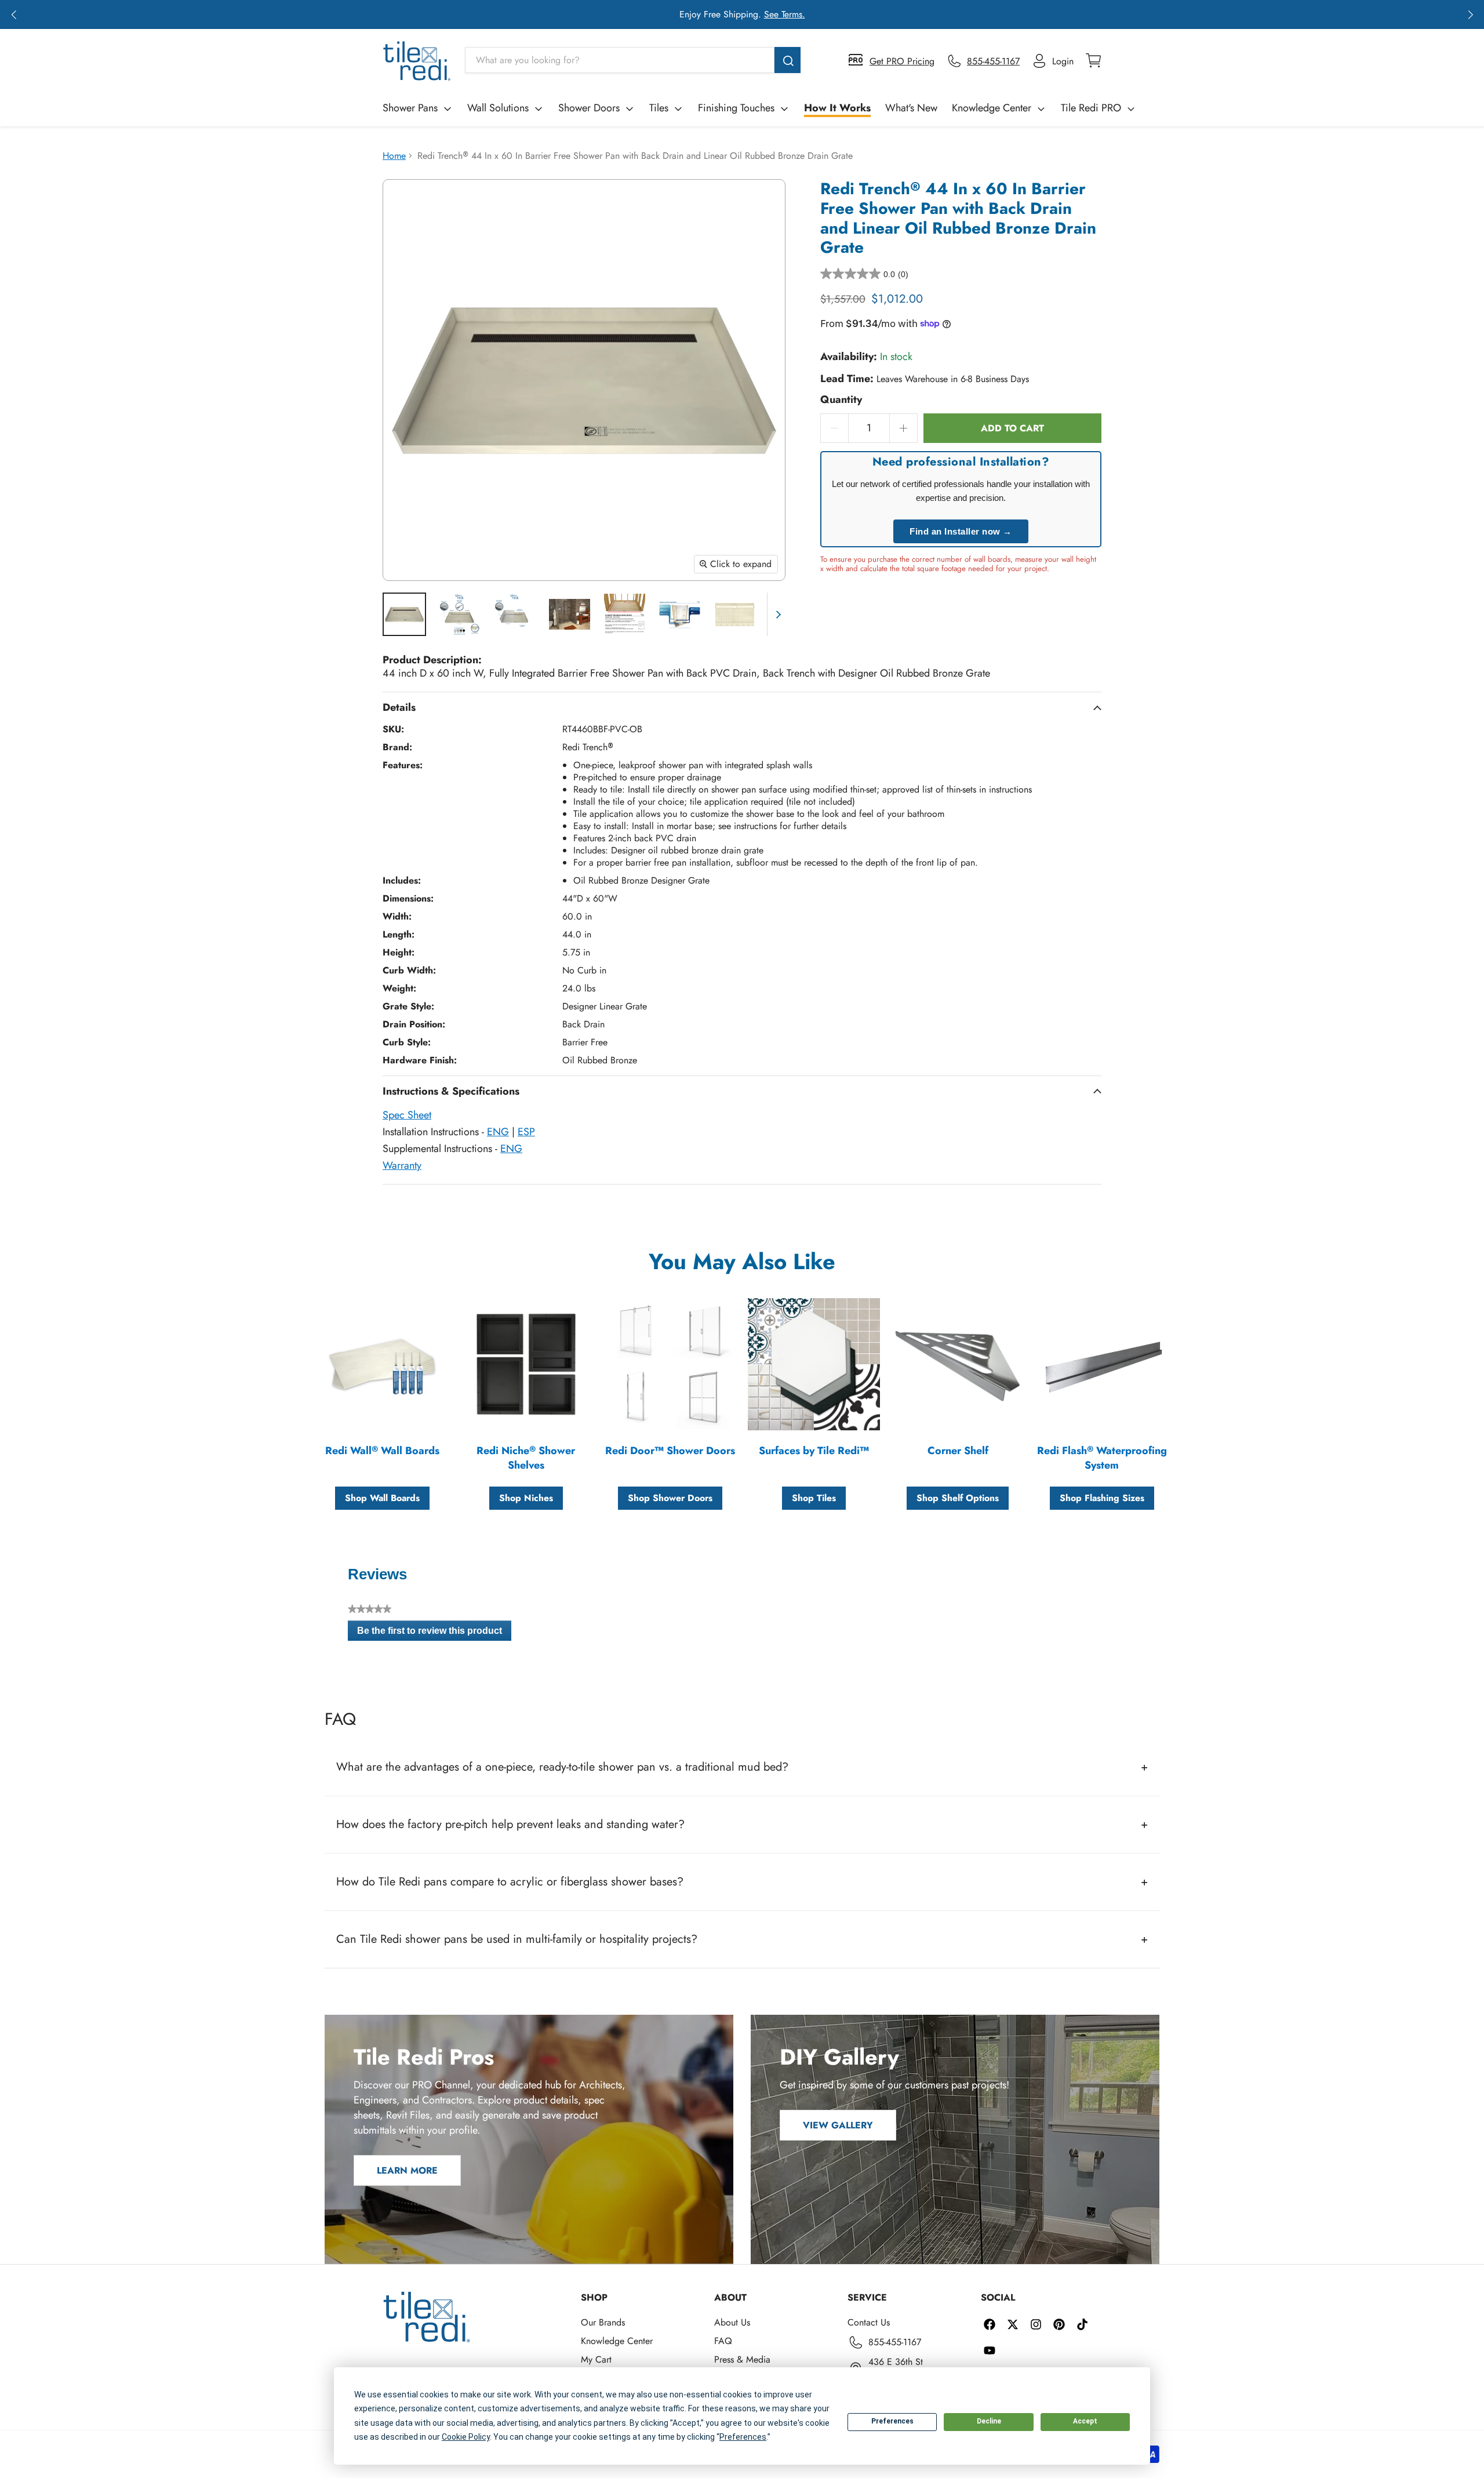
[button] (14, 14)
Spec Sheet (407, 1115)
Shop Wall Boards (382, 1498)
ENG (498, 1132)
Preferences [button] (743, 2437)
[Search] (788, 60)
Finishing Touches (736, 108)
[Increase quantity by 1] (904, 428)
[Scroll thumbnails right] (776, 614)
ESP (526, 1132)
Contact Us (869, 2322)
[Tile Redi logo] (417, 61)
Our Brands (603, 2322)
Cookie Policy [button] (466, 2437)
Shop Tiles (814, 1498)
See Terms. (785, 14)
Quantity (841, 400)
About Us (732, 2322)
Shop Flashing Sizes (1102, 1498)
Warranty (402, 1165)
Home (394, 156)
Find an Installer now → (961, 531)
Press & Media (742, 2359)
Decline (989, 2421)
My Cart (596, 2359)
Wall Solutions (498, 108)
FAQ (723, 2341)
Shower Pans (410, 108)
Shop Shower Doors (670, 1498)
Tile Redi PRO (1091, 108)
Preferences (892, 2421)
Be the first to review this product (434, 1633)
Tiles (659, 108)
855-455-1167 (895, 2342)
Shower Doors (589, 108)
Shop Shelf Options (958, 1498)
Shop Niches (526, 1498)
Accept (1085, 2421)
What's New (911, 108)
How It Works (837, 108)
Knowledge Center (992, 108)
